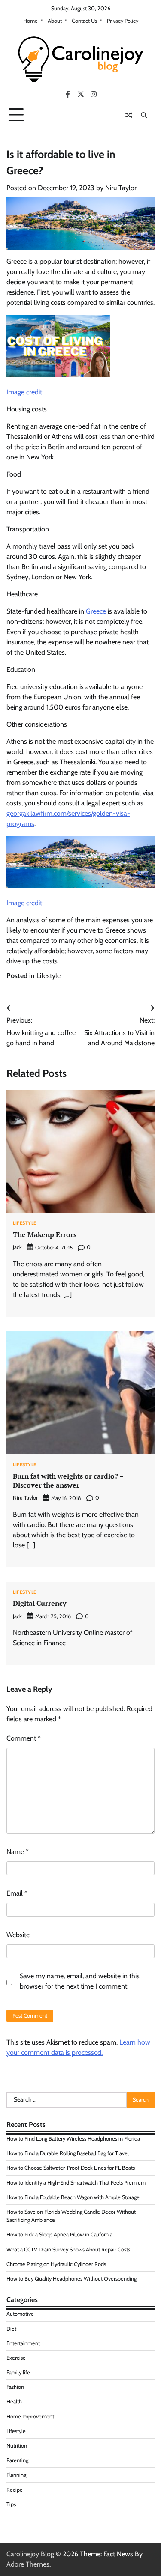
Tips (11, 2504)
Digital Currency (39, 1603)
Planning (16, 2475)
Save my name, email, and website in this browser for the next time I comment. (80, 1981)
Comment (24, 1738)
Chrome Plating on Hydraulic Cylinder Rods (56, 2264)
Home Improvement (30, 2416)
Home (30, 21)
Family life (18, 2372)
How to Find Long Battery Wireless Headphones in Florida (73, 2139)
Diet (11, 2329)
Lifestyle (49, 976)
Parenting (17, 2460)
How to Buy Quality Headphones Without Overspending (71, 2279)
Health (14, 2402)
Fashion (15, 2387)
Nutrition (17, 2446)
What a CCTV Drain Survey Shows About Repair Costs (68, 2250)
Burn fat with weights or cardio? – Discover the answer (68, 1480)
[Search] (144, 115)
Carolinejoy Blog (30, 2554)
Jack (17, 1247)
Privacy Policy (123, 21)
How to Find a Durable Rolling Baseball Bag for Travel (68, 2153)
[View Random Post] (129, 115)
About (55, 21)
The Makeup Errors (45, 1234)
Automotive (20, 2314)
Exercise (16, 2358)
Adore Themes (28, 2564)
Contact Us (84, 21)
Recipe (15, 2490)
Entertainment (23, 2343)
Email (17, 1893)
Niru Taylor (121, 188)
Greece (96, 611)
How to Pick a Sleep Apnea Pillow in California (59, 2235)
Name (18, 1852)
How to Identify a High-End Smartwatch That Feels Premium (76, 2183)
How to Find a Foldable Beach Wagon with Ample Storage (73, 2197)
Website (18, 1935)
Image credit (24, 392)
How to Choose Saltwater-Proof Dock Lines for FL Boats (71, 2168)
